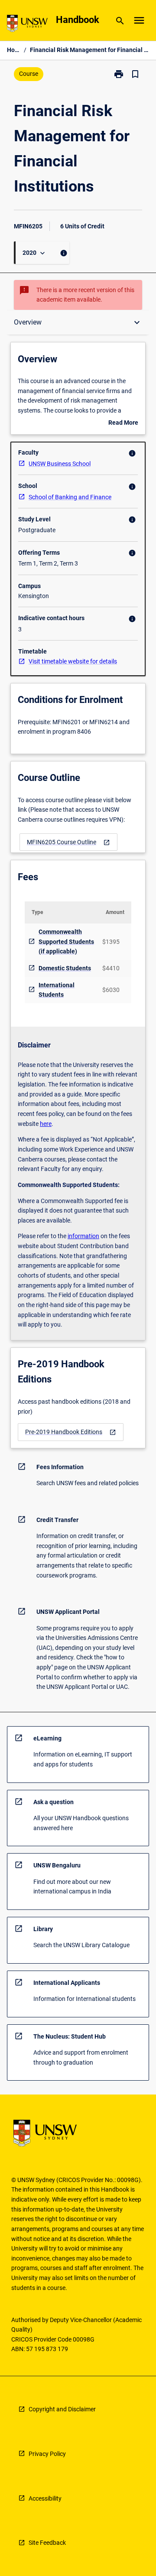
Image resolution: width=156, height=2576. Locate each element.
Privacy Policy (47, 2454)
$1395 (111, 942)
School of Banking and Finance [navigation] (70, 497)
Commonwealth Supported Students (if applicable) (66, 942)
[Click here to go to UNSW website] (27, 25)
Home (14, 50)
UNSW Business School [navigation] (60, 464)
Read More (123, 423)
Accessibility (45, 2498)
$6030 (111, 990)
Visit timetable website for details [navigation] (73, 661)
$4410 (111, 968)
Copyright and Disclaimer (62, 2409)
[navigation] (68, 842)
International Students (57, 990)
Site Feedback (47, 2543)
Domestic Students (65, 968)
